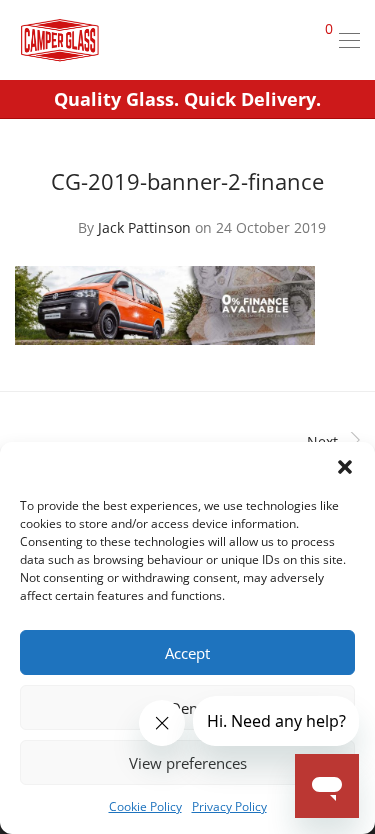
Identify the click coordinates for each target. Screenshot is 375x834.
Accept (187, 653)
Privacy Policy (229, 806)
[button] (345, 467)
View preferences (188, 763)
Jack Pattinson (144, 227)
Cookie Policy (145, 806)
